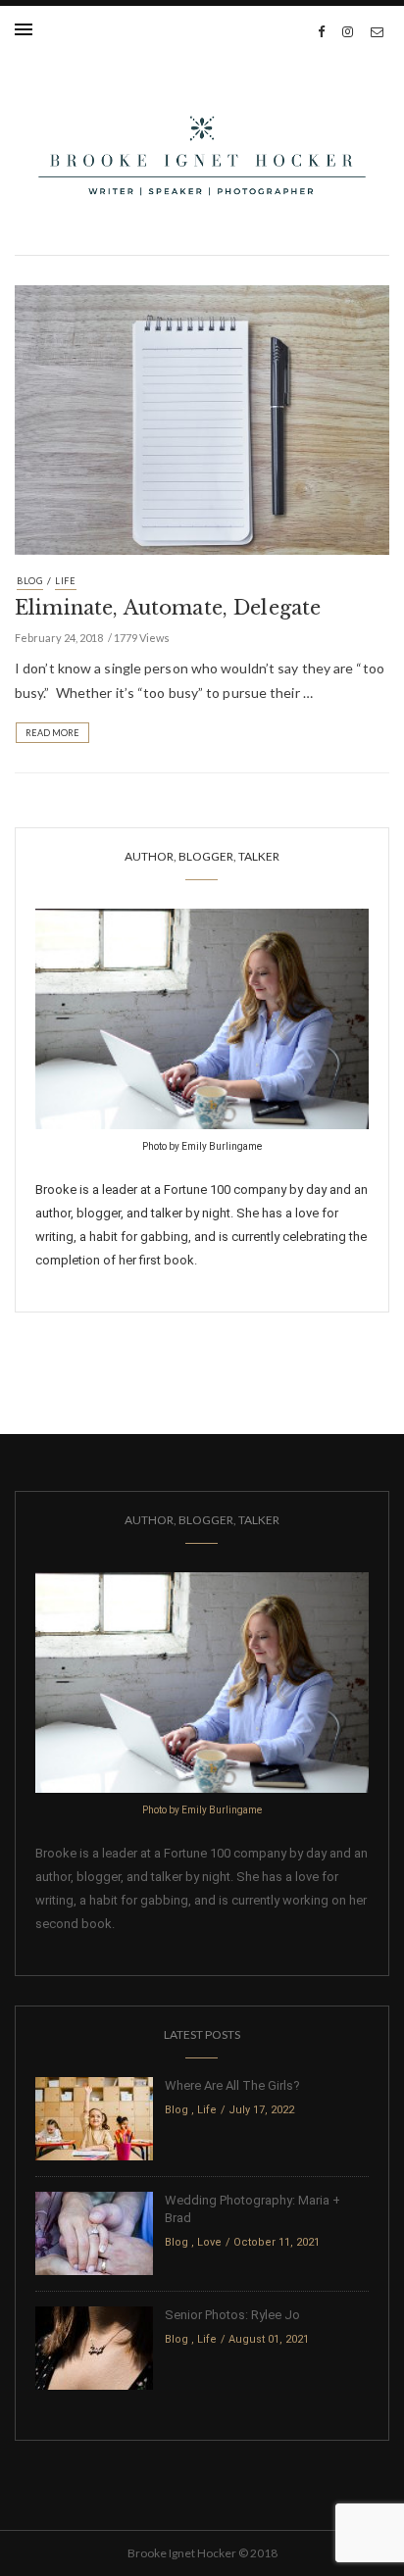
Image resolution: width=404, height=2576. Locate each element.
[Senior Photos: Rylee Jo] (94, 2347)
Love (209, 2242)
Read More (52, 733)
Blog (30, 581)
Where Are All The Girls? (232, 2085)
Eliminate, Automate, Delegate (168, 608)
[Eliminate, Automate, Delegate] (202, 418)
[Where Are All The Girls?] (94, 2118)
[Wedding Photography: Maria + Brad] (94, 2232)
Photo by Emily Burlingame (202, 1146)
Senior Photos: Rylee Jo (232, 2315)
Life (66, 581)
